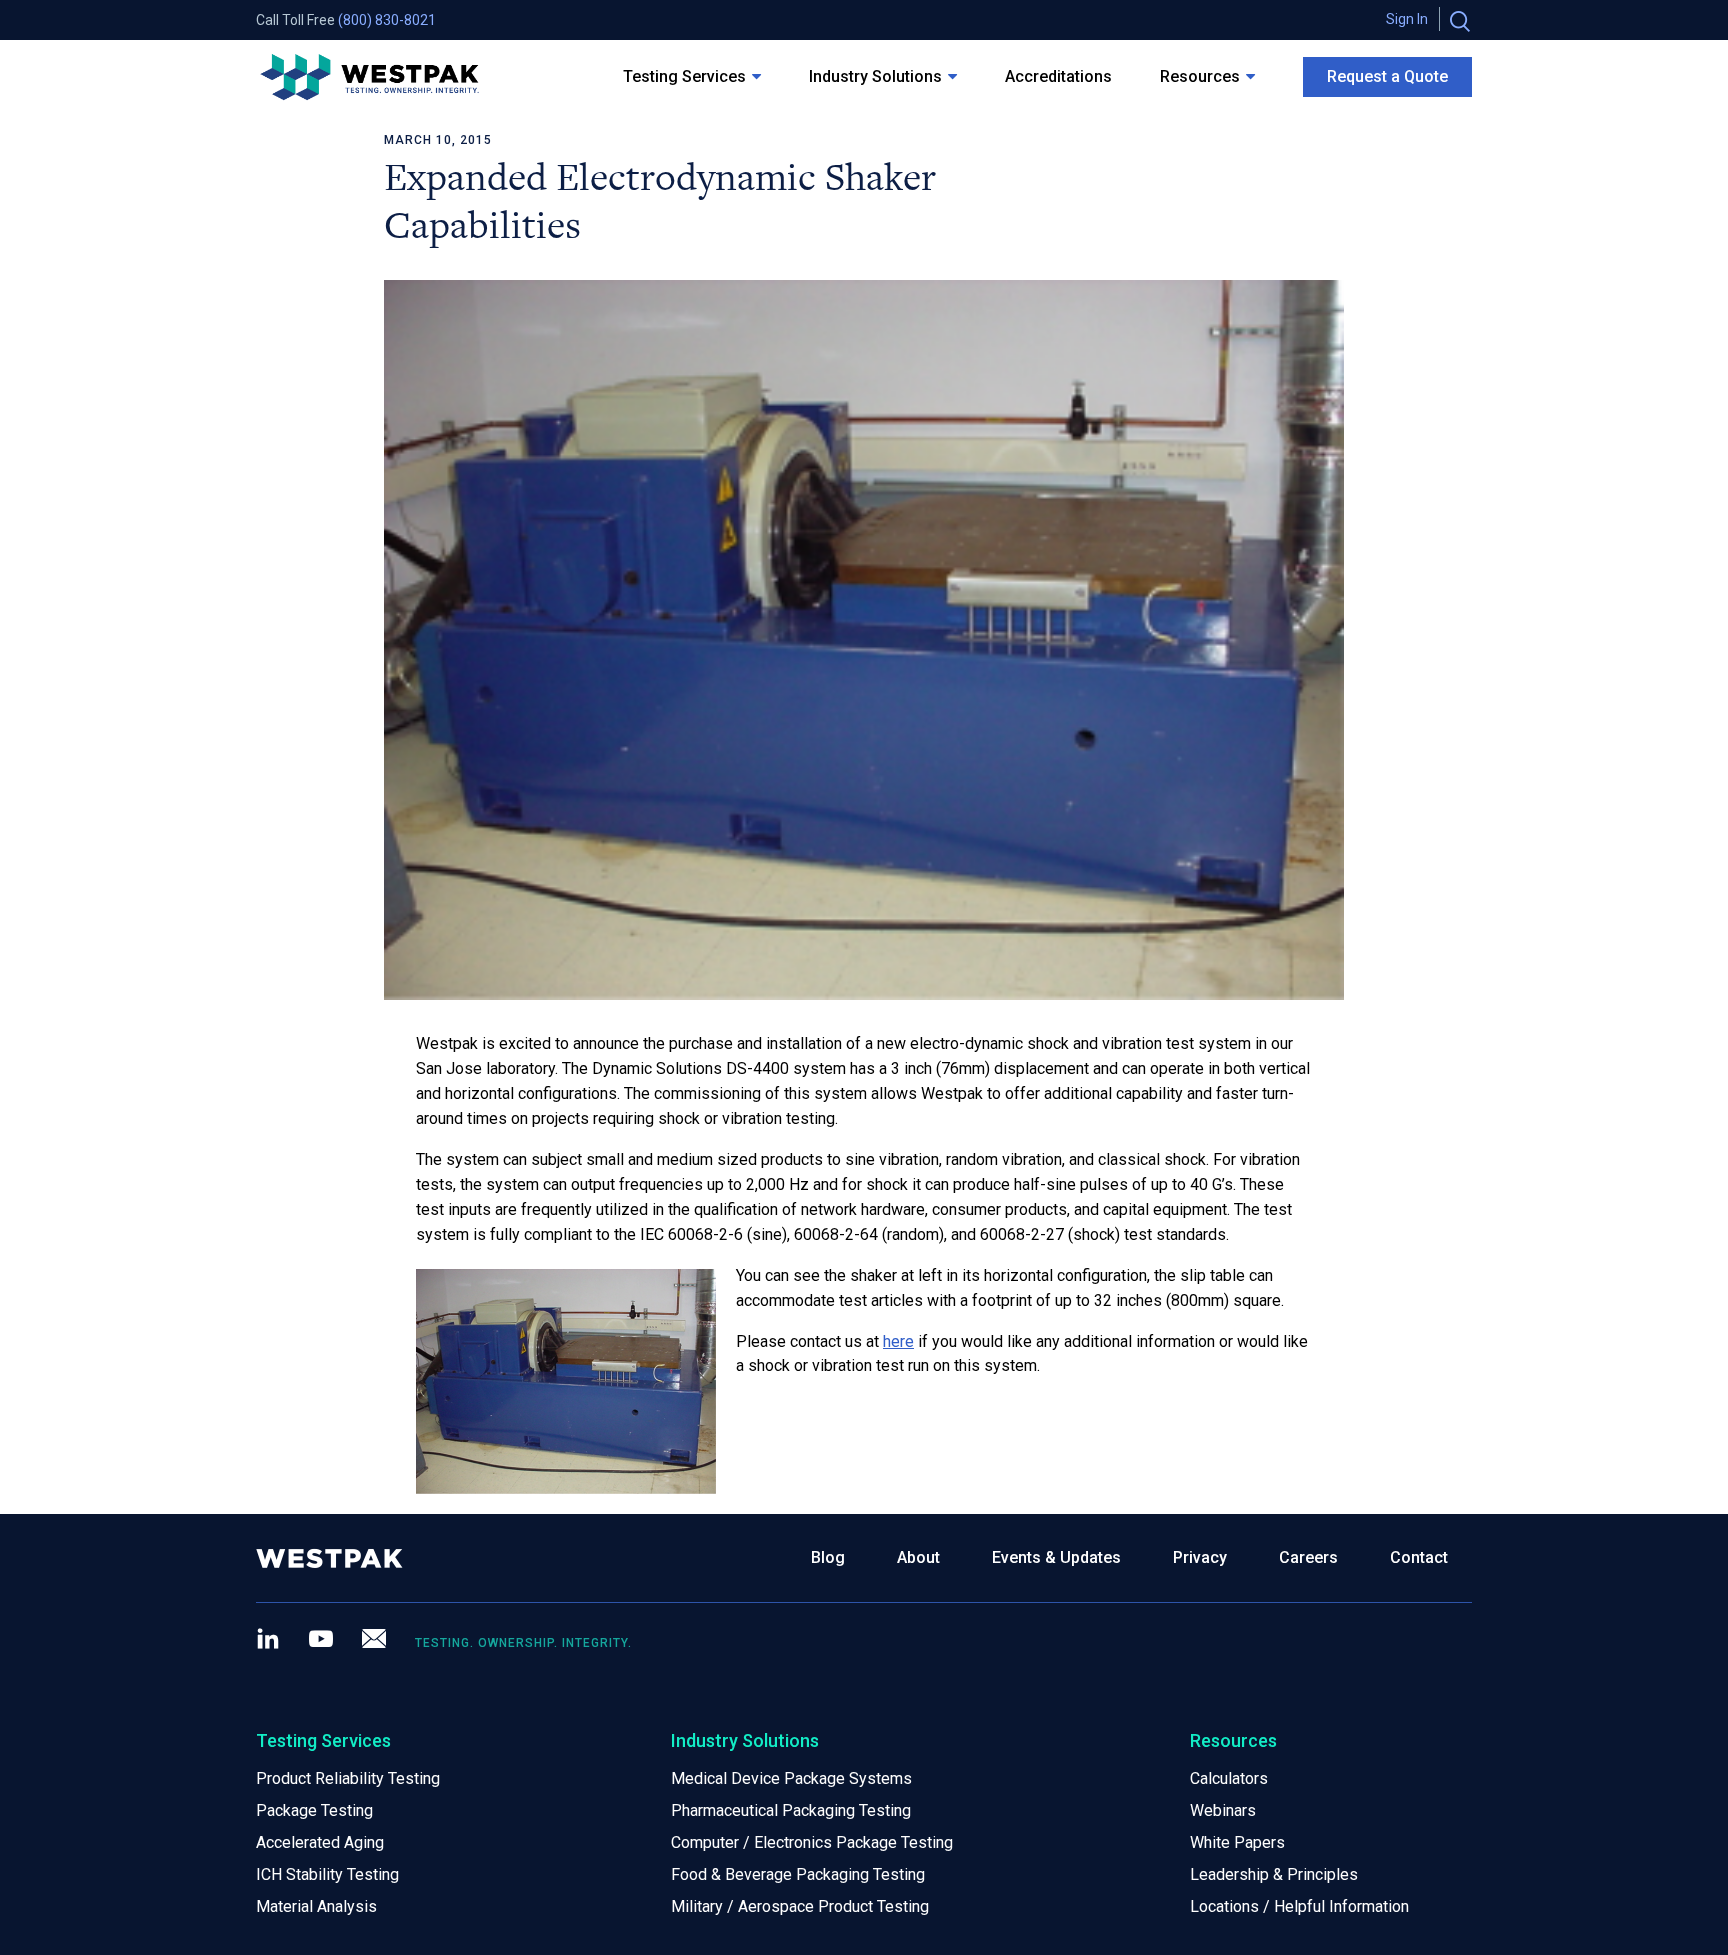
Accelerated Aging (320, 1842)
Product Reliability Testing (348, 1778)
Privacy (1200, 1557)
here (898, 1341)
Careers (1308, 1557)
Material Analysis (316, 1906)
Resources (1200, 76)
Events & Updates (1056, 1557)
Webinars (1223, 1810)
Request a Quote (1387, 76)
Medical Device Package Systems (791, 1778)
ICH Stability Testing (327, 1874)
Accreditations (1058, 76)
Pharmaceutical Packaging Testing (791, 1810)
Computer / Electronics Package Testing (812, 1842)
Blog (828, 1557)
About (918, 1557)
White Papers (1237, 1842)
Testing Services (684, 76)
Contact (1419, 1557)
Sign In (1407, 19)
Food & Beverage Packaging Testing (798, 1874)
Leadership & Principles (1274, 1874)
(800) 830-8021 (387, 20)
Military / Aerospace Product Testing (800, 1906)
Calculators (1229, 1778)
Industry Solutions (875, 76)
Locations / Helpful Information (1299, 1906)
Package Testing (314, 1810)
